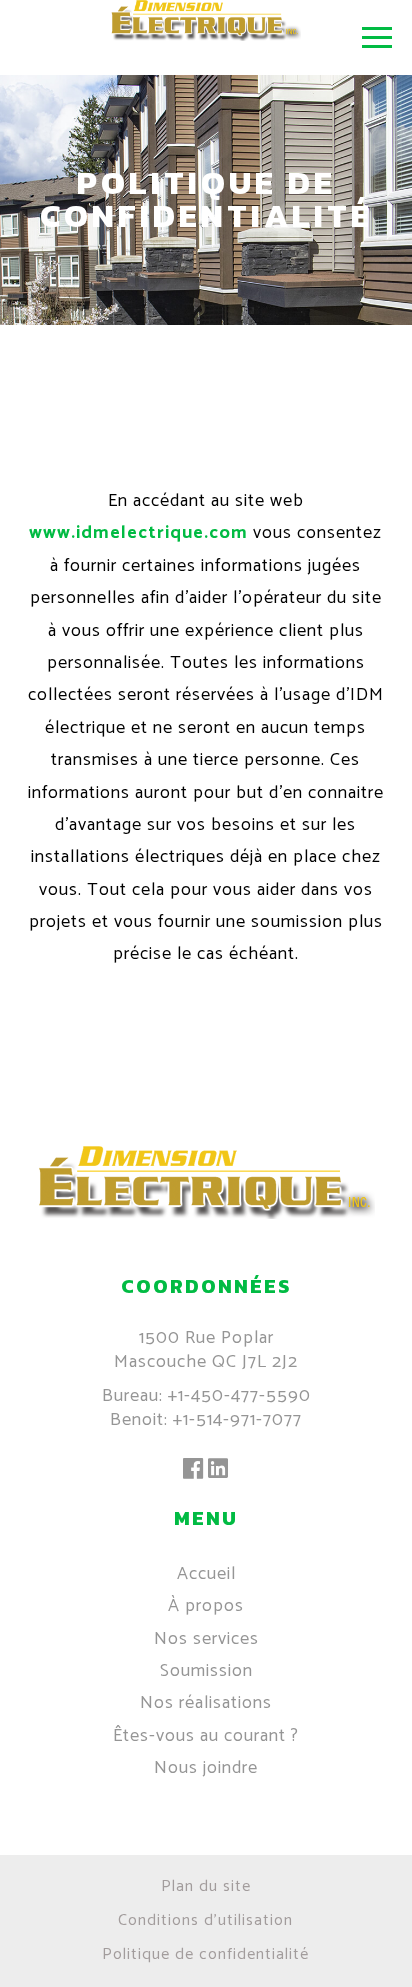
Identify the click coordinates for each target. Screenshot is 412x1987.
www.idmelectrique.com (138, 533)
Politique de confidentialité (205, 1954)
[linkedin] (218, 1470)
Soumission (206, 1671)
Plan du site (206, 1886)
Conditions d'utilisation (205, 1920)
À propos (206, 1606)
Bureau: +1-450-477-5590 (206, 1396)
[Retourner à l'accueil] (206, 1214)
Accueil (206, 1574)
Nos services (206, 1639)
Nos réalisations (206, 1703)
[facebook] (193, 1470)
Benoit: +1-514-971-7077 (206, 1420)
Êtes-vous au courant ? (206, 1736)
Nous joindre (206, 1768)
